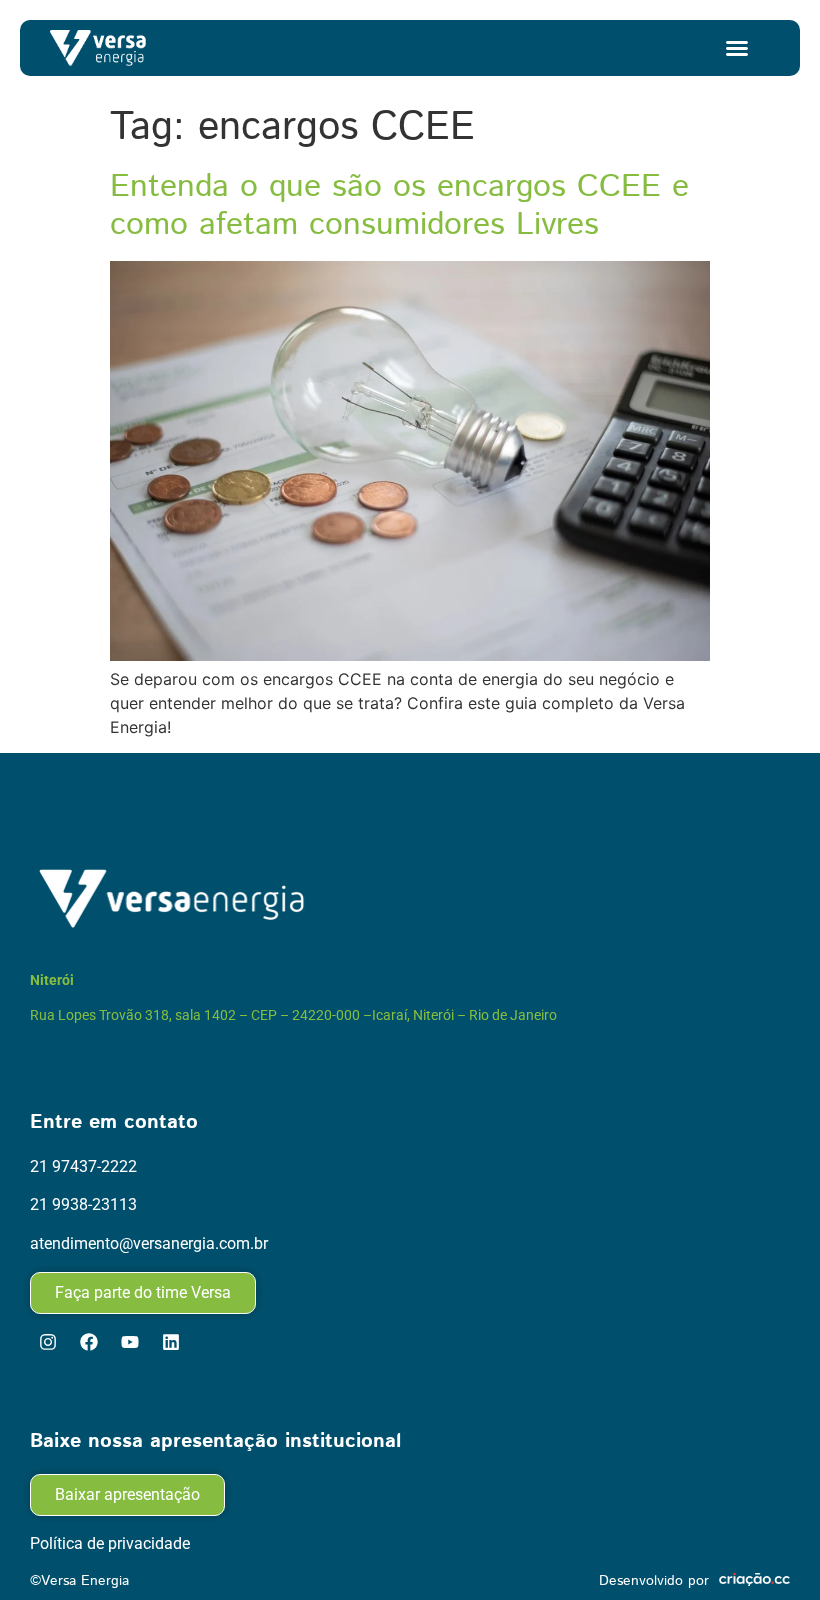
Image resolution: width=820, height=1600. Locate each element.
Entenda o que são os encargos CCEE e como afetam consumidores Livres (399, 206)
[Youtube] (130, 1342)
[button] (737, 48)
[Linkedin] (171, 1342)
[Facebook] (89, 1342)
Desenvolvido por (654, 1581)
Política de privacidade (110, 1543)
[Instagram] (48, 1342)
